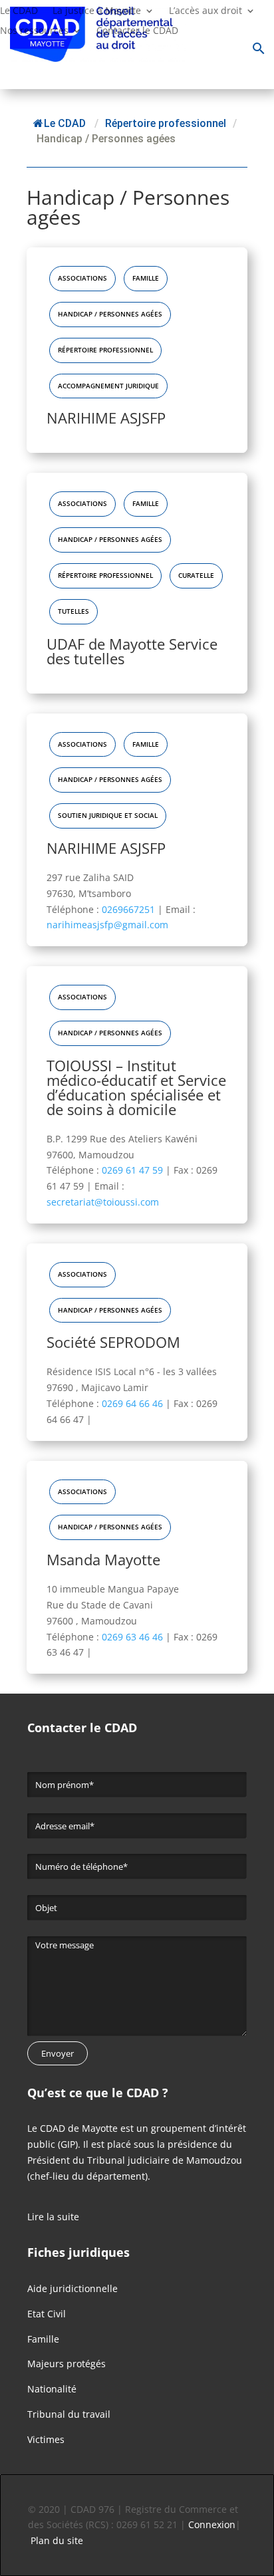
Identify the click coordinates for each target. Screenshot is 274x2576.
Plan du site (57, 2540)
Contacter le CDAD (137, 31)
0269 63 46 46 (134, 1637)
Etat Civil (47, 2314)
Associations (82, 278)
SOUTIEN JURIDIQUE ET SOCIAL (108, 816)
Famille (146, 278)
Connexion (212, 2524)
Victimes (46, 2439)
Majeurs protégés (67, 2364)
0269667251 (130, 909)
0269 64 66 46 (134, 1403)
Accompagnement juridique (108, 386)
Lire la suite (53, 2217)
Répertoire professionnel (105, 350)
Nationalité (52, 2389)
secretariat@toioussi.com (103, 1202)
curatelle (196, 576)
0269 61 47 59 (134, 1170)
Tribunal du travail (69, 2414)
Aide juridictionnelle (72, 2288)
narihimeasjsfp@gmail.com (107, 925)
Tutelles (73, 611)
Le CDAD (65, 123)
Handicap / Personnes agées (110, 314)
